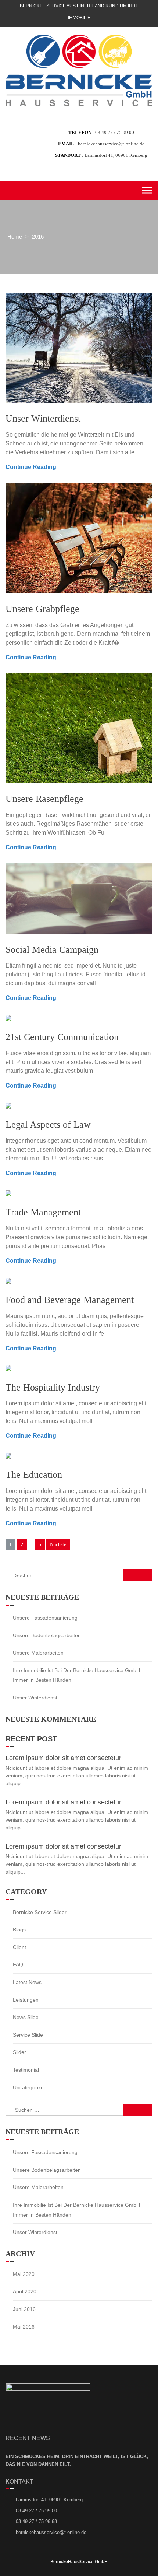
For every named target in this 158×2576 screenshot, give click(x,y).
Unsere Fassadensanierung (45, 1618)
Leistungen (26, 2000)
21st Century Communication (62, 1037)
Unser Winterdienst (43, 418)
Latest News (27, 1982)
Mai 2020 (24, 2274)
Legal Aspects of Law (48, 1125)
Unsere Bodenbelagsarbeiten (47, 1635)
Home (15, 237)
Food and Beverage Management (70, 1300)
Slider (19, 2052)
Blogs (19, 1930)
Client (19, 1947)
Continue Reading (31, 467)
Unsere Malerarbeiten (38, 1653)
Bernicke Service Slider (40, 1912)
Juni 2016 (24, 2309)
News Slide (26, 2017)
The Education (34, 1475)
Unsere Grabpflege (42, 609)
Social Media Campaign (52, 950)
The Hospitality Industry (53, 1387)
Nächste (58, 1545)
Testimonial (26, 2070)
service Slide (28, 2035)
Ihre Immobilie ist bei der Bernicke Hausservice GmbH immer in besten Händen (76, 1675)
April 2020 (25, 2291)
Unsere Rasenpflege (44, 799)
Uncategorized (30, 2087)
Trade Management (43, 1212)
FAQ (18, 1964)
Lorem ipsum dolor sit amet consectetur (63, 1758)
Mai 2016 (24, 2327)
